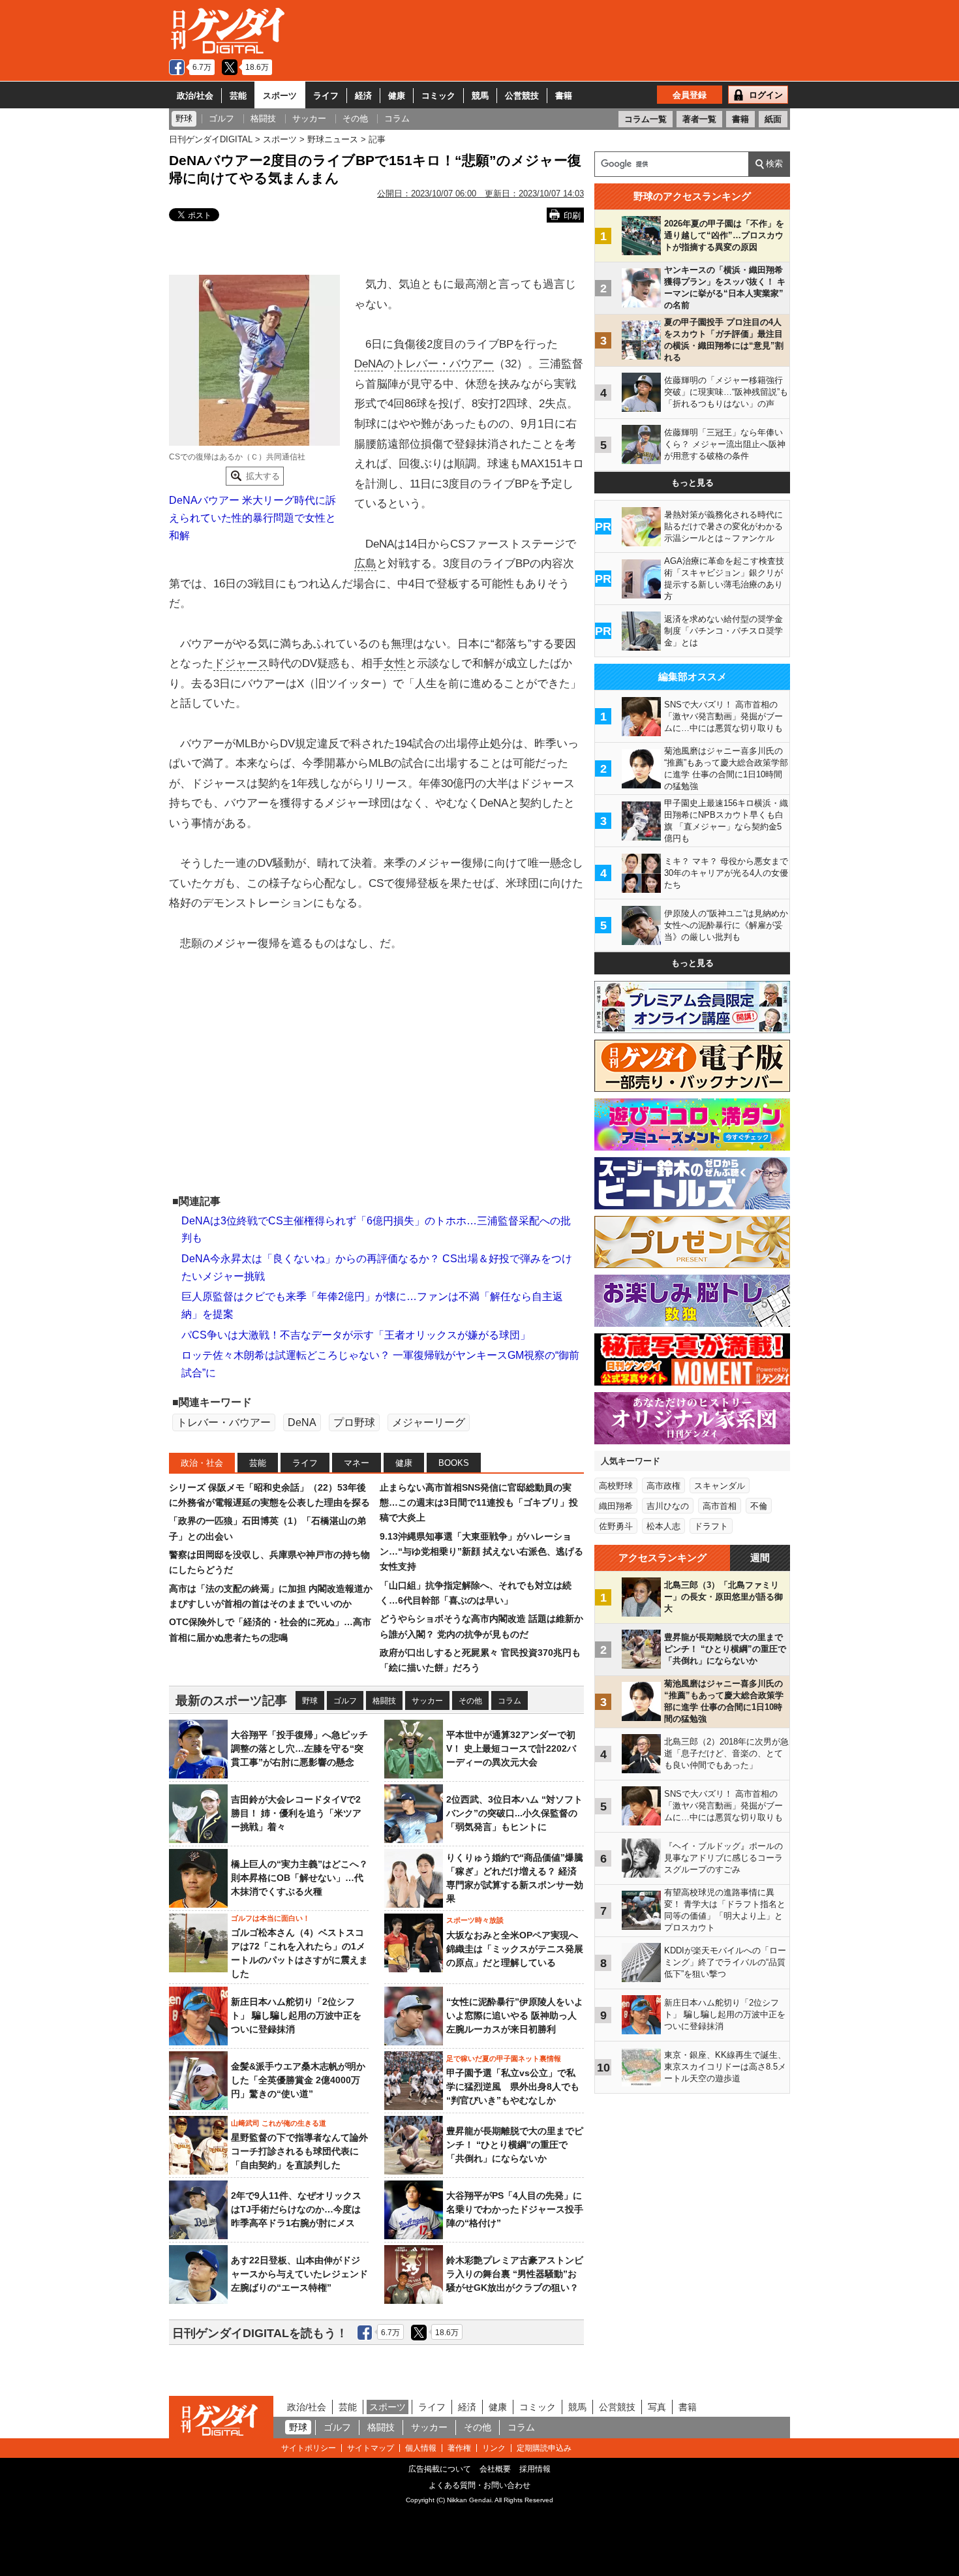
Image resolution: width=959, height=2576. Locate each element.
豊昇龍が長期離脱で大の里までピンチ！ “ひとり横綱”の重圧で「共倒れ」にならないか (515, 2145)
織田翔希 (616, 1506)
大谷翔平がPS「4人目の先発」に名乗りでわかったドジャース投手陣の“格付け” (515, 2209)
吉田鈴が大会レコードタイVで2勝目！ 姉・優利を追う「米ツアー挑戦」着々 (296, 1813)
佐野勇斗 (616, 1526)
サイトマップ (371, 2448)
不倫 (759, 1506)
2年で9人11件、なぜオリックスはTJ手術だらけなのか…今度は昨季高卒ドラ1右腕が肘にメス (296, 2209)
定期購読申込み (544, 2448)
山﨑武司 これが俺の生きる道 (279, 2123)
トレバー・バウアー (444, 364)
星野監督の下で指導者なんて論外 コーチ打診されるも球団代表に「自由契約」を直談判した (299, 2151)
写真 (657, 2407)
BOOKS (454, 1463)
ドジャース (241, 663)
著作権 (459, 2448)
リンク (494, 2448)
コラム (510, 1701)
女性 (395, 663)
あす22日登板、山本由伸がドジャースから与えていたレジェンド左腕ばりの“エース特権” (299, 2274)
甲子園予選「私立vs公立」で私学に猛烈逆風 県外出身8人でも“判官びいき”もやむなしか (513, 2087)
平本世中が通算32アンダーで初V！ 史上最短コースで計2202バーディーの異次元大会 (511, 1748)
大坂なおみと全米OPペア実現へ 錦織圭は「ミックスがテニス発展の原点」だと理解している (515, 1949)
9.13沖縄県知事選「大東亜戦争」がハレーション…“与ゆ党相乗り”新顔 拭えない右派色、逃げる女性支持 (481, 1552)
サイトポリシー (309, 2448)
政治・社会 (202, 1463)
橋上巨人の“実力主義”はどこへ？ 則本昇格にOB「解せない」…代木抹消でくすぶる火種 (299, 1878)
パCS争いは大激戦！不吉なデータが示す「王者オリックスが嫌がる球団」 (356, 1335)
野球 (310, 1701)
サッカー (427, 1701)
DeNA (369, 364)
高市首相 (720, 1506)
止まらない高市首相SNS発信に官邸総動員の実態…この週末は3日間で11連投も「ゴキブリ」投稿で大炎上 (479, 1503)
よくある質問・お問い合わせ (479, 2485)
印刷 (572, 216)
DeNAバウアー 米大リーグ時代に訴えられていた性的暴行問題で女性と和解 (252, 518)
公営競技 (522, 96)
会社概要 (495, 2469)
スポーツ (280, 96)
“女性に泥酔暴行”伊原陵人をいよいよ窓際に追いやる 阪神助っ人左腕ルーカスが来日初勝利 (515, 2015)
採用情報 (535, 2469)
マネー (357, 1463)
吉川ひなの (668, 1506)
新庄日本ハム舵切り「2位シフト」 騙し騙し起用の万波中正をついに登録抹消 (296, 2015)
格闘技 (384, 1701)
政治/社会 (195, 96)
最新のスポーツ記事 (231, 1700)
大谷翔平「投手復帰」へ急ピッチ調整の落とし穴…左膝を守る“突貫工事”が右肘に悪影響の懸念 (299, 1748)
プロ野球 (354, 1422)
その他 (470, 1701)
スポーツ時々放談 (475, 1920)
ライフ (326, 96)
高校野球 (616, 1486)
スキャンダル (720, 1486)
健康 (397, 96)
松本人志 (663, 1526)
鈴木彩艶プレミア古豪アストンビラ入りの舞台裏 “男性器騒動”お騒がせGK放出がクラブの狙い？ (515, 2274)
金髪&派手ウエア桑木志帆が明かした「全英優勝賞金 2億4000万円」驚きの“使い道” (298, 2080)
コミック (438, 96)
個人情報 (421, 2448)
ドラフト (711, 1526)
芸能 (238, 96)
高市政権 (663, 1486)
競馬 (480, 96)
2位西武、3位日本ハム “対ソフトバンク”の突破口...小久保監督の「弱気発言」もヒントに (514, 1813)
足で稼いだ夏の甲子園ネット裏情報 (504, 2058)
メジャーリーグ (429, 1422)
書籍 (564, 96)
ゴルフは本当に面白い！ (270, 1918)
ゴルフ (345, 1701)
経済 (363, 96)
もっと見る (693, 483)
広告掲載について (440, 2469)
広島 (365, 564)
